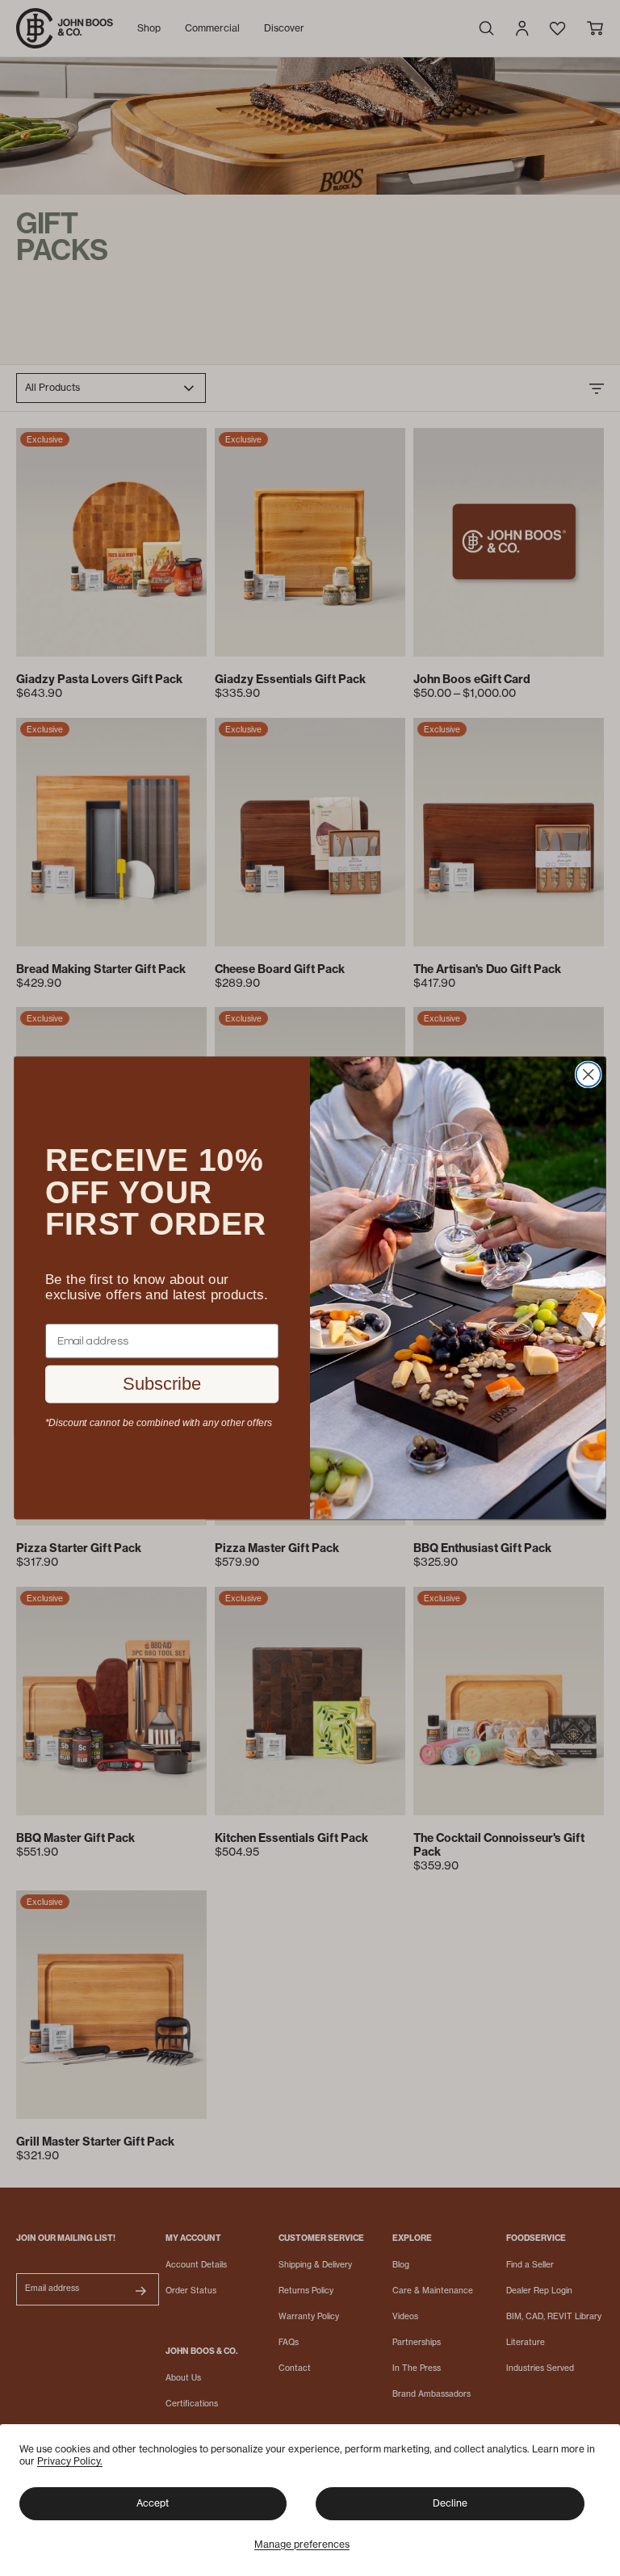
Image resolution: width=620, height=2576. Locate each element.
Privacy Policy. (70, 2461)
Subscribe (162, 1383)
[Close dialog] (589, 1074)
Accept (153, 2503)
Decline (450, 2503)
